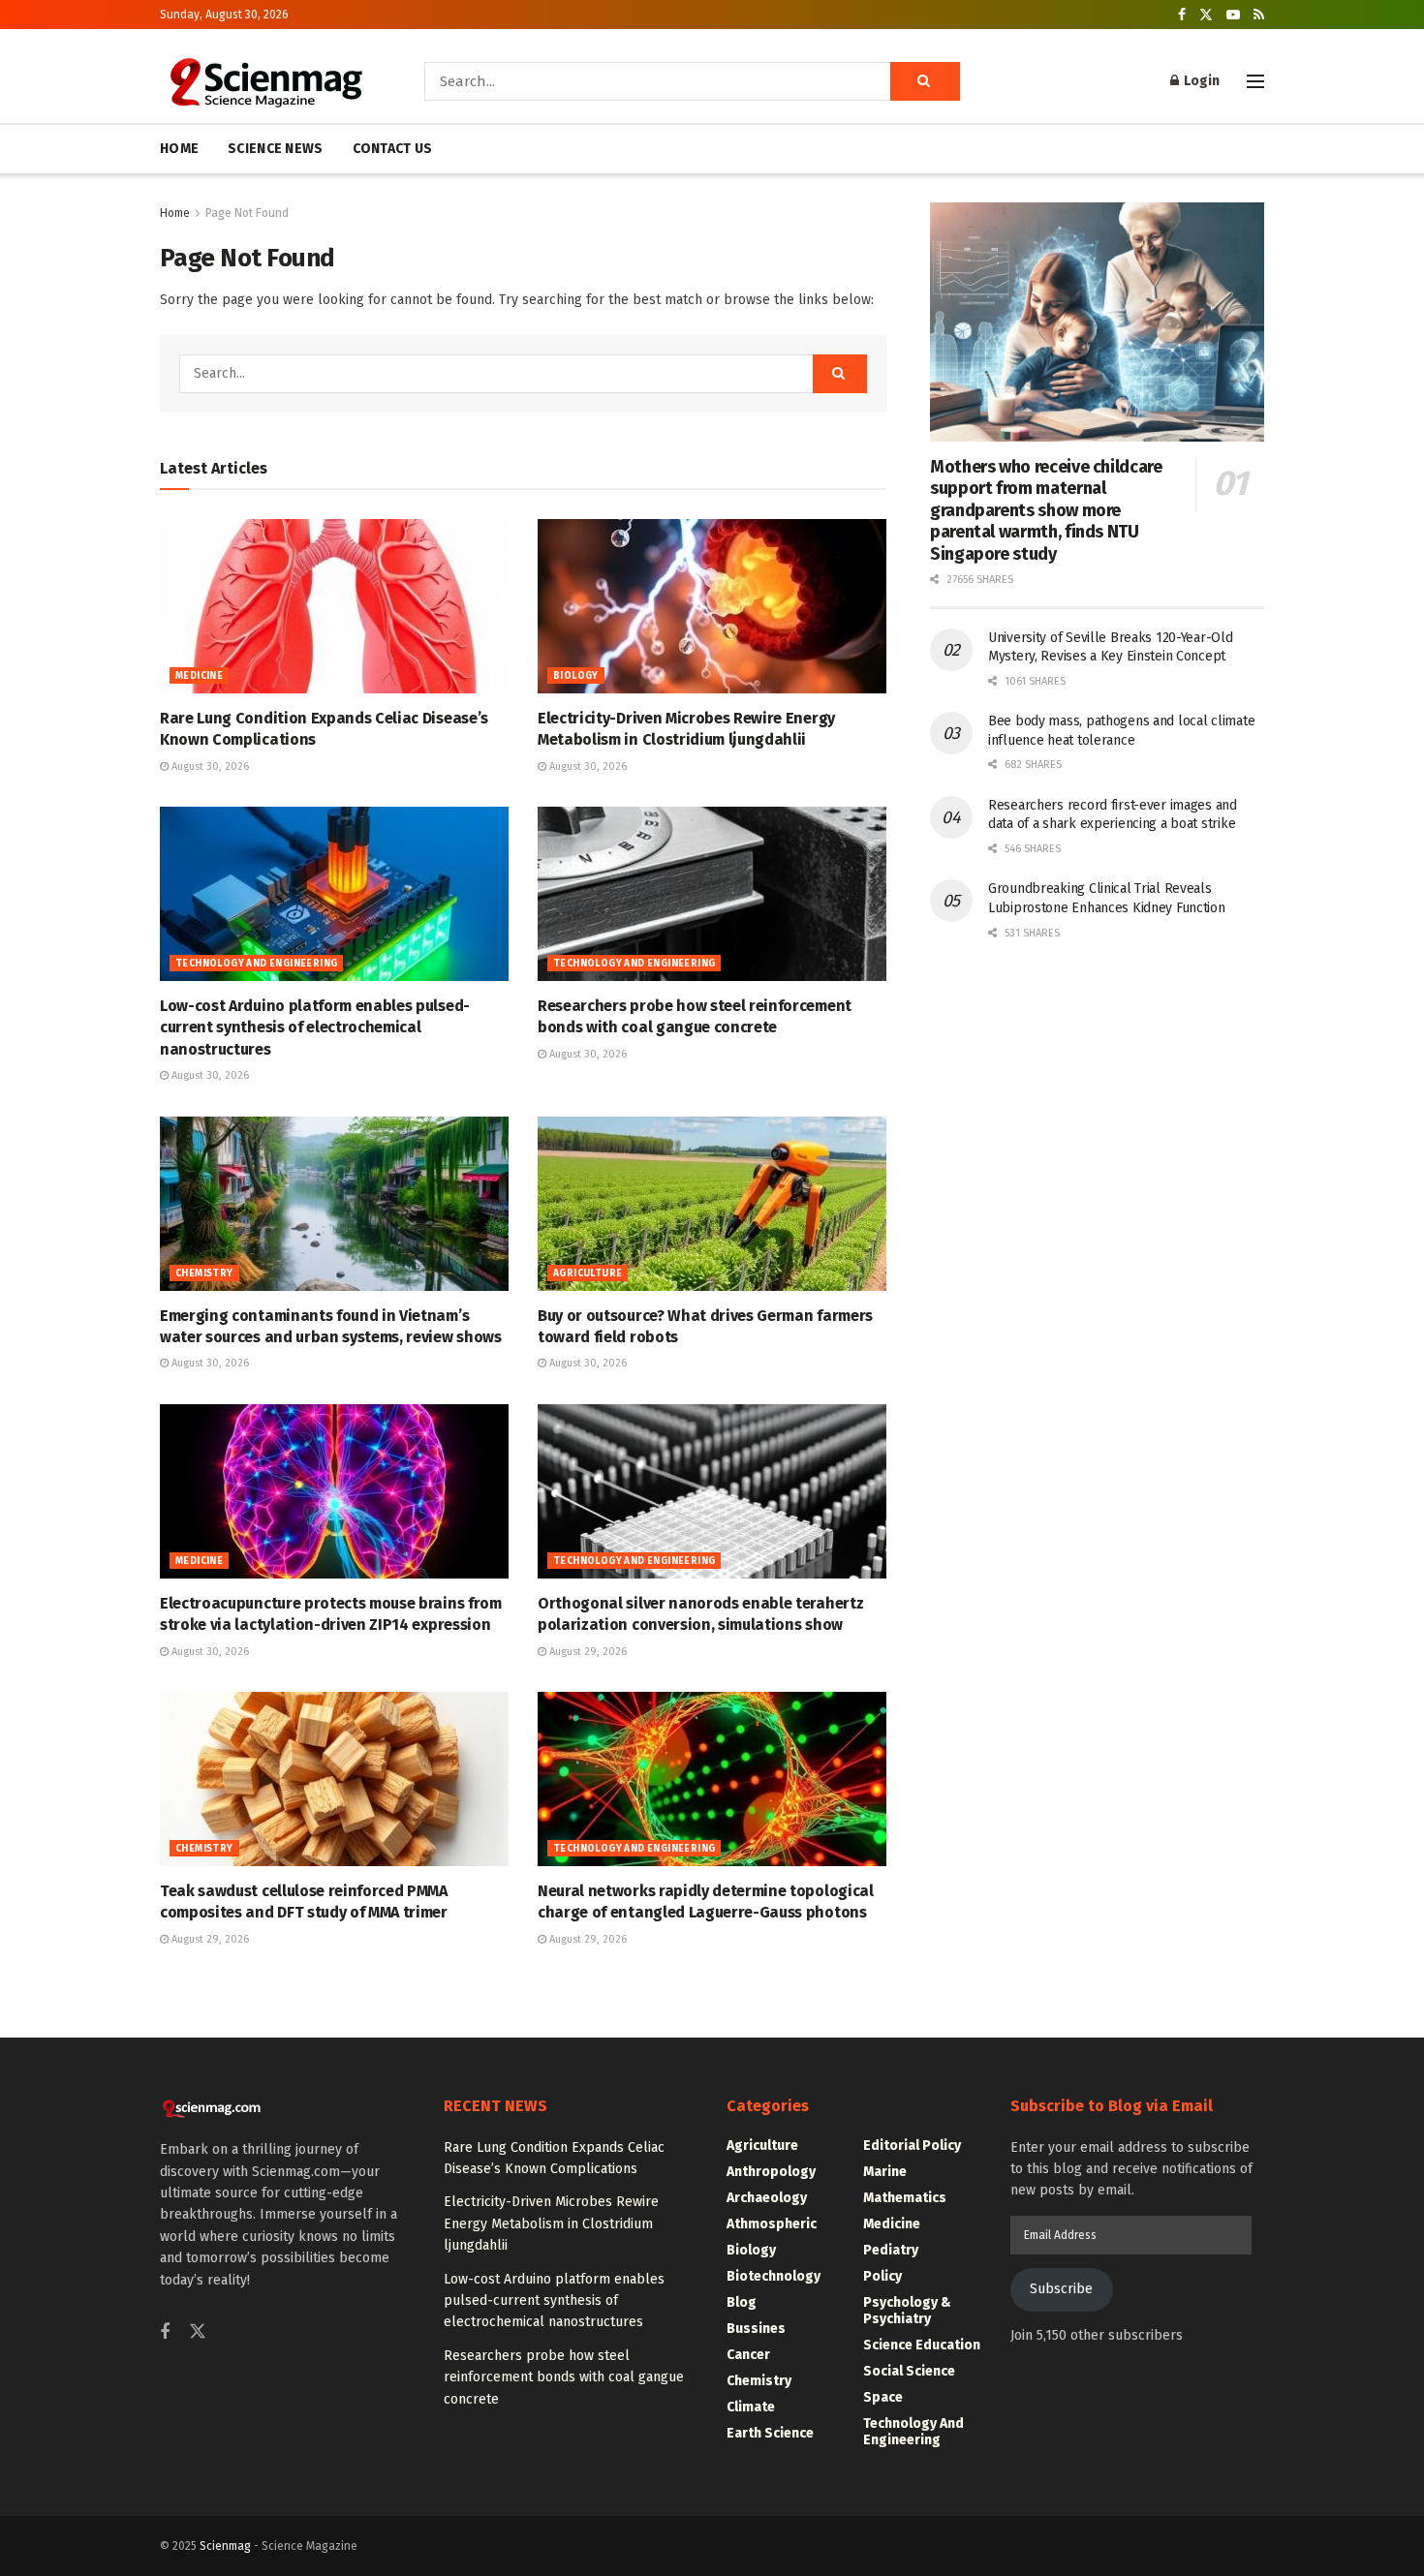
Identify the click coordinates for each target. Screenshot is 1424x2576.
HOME (179, 149)
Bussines (756, 2329)
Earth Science (770, 2433)
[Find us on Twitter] (1206, 15)
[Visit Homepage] (265, 81)
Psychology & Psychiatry (907, 2311)
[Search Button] (925, 81)
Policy (882, 2276)
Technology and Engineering (256, 964)
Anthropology (771, 2172)
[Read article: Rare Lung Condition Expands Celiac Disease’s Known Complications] (334, 606)
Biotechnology (774, 2276)
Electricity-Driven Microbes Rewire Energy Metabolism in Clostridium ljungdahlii (551, 2223)
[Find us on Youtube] (1233, 15)
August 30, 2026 (209, 767)
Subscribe (1061, 2289)
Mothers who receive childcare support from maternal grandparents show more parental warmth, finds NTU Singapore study (1046, 510)
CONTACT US (393, 149)
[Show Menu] (1255, 81)
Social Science (909, 2371)
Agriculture (588, 1273)
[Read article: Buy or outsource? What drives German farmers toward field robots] (712, 1204)
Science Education (922, 2345)
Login (1200, 81)
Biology (576, 676)
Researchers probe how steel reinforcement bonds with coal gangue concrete (564, 2377)
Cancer (748, 2355)
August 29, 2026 (587, 1652)
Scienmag (225, 2546)
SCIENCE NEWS (275, 149)
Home (175, 213)
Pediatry (891, 2250)
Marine (885, 2172)
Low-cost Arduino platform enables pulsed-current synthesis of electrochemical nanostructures (315, 1027)
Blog (742, 2302)
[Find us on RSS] (1259, 15)
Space (883, 2397)
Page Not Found (247, 213)
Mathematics (905, 2198)
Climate (751, 2407)
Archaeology (767, 2198)
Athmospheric (772, 2224)
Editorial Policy (912, 2146)
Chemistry (204, 1273)
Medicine (199, 676)
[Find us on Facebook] (1182, 15)
